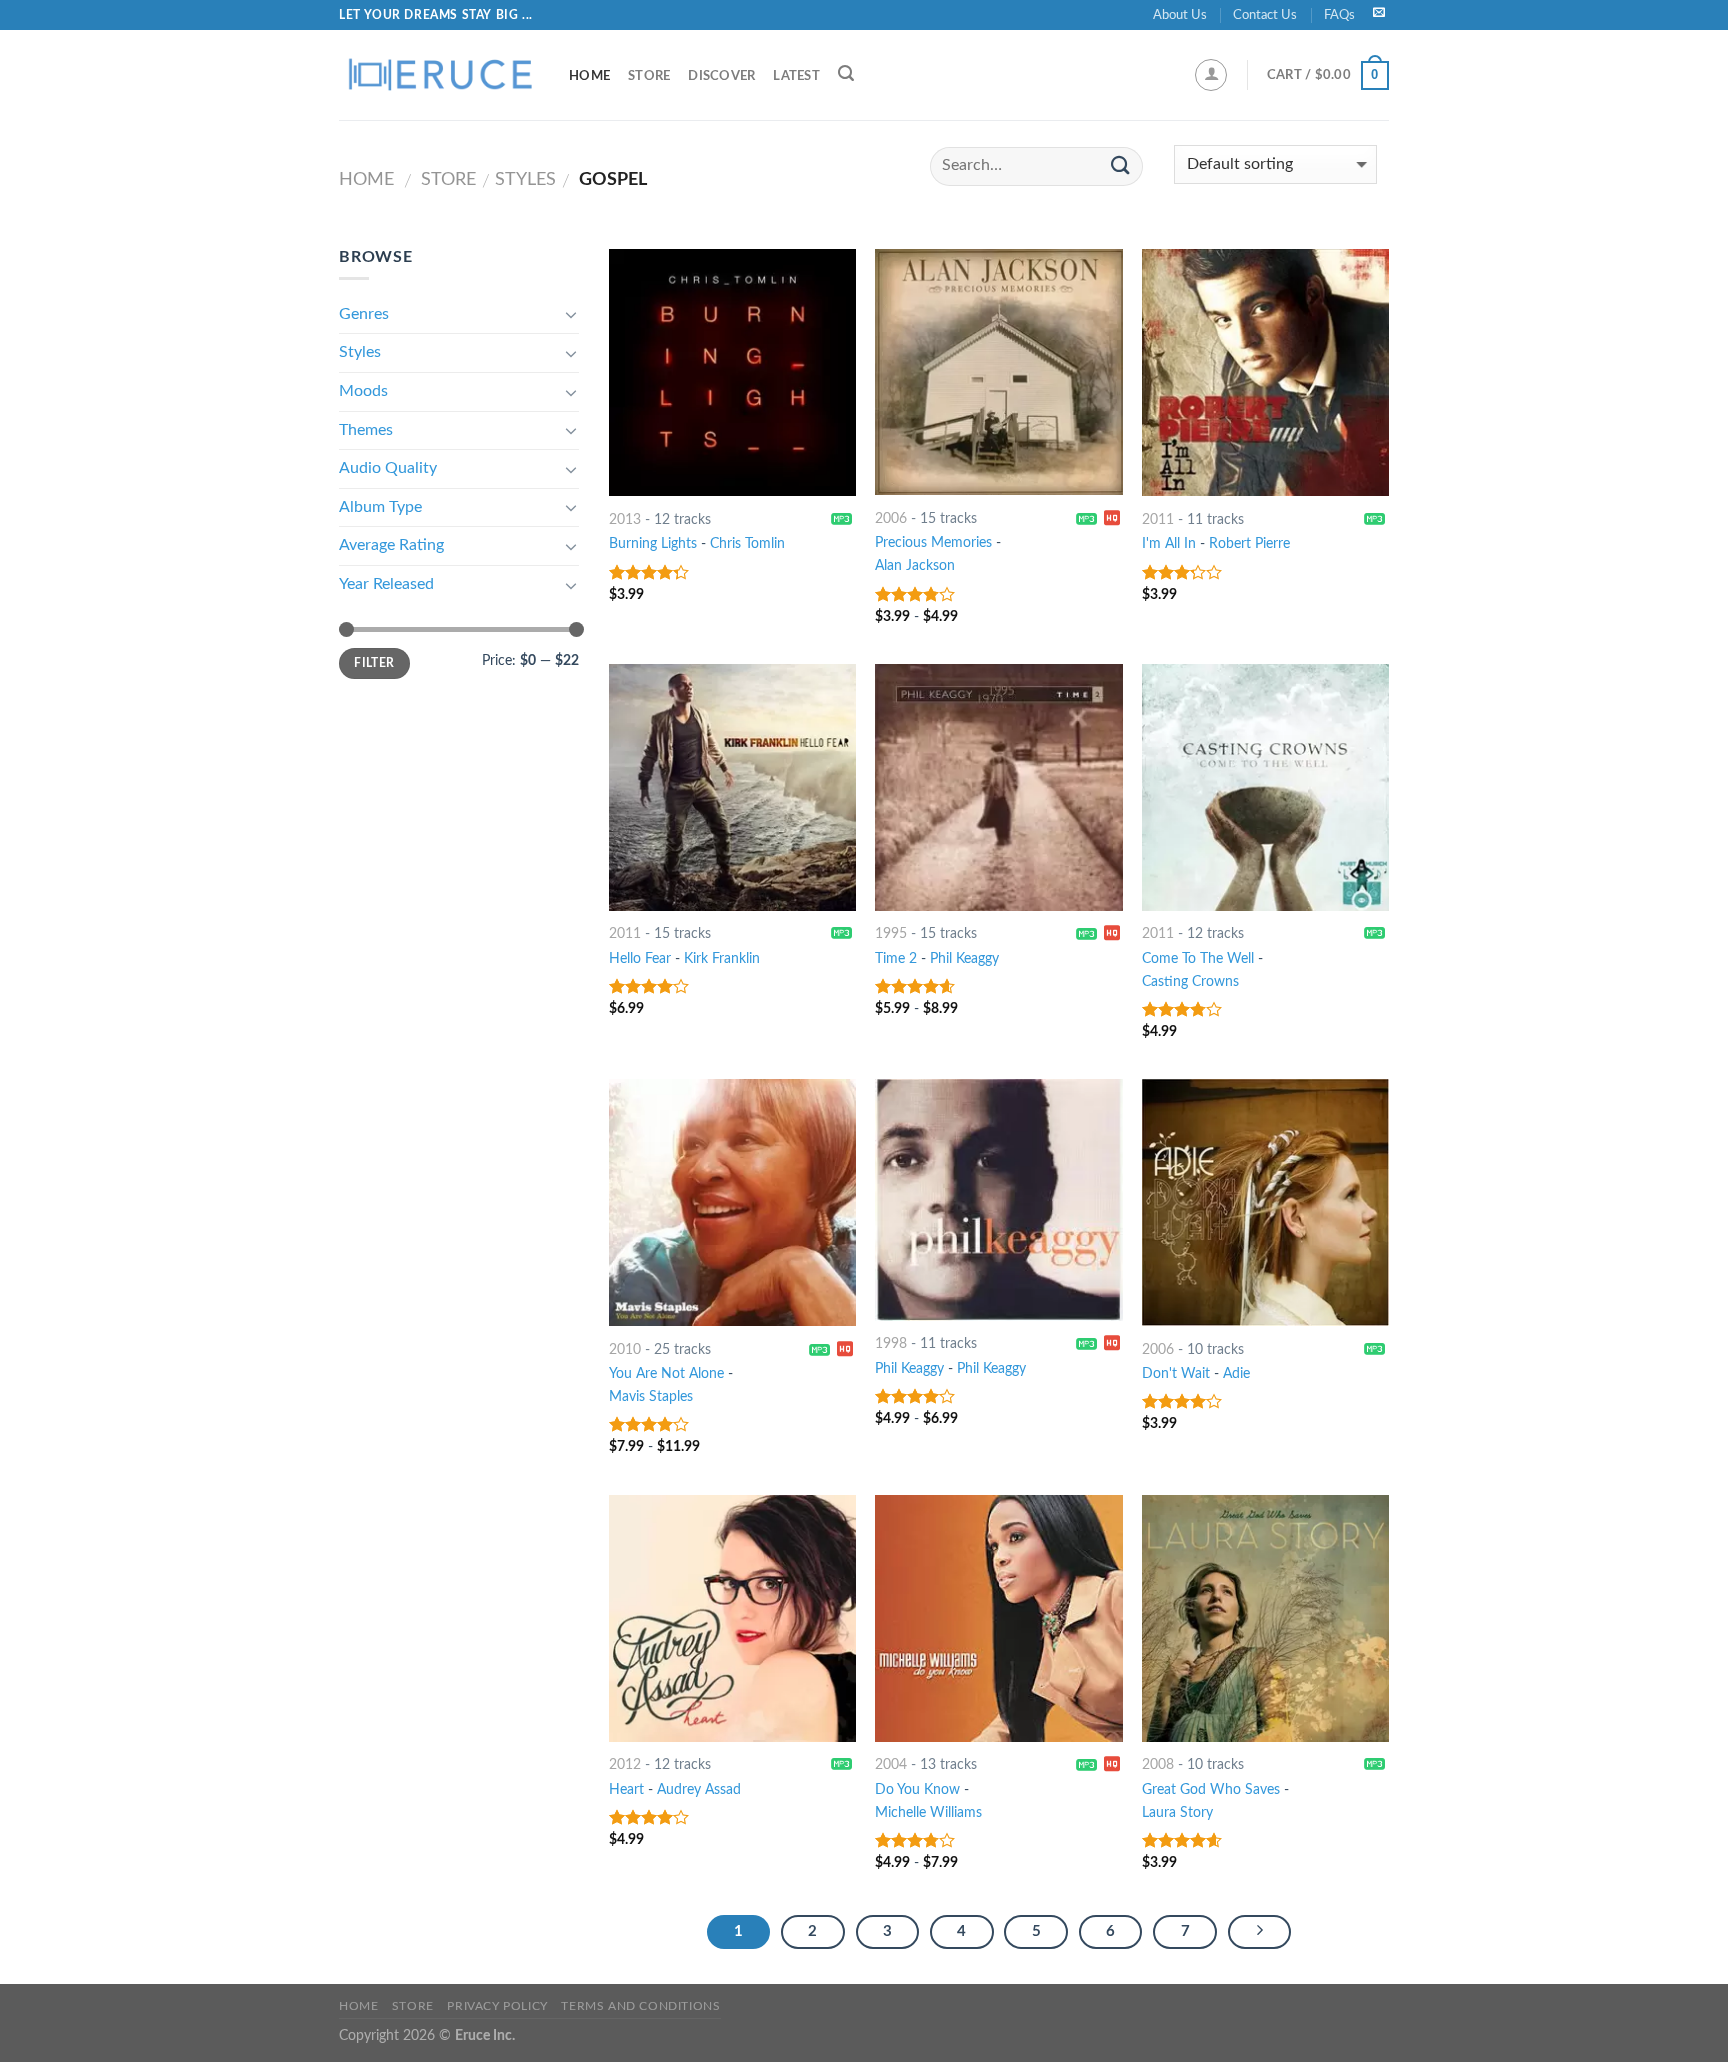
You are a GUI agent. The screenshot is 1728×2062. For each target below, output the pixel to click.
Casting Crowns (1190, 981)
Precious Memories (933, 542)
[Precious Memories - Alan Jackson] (998, 372)
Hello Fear (640, 958)
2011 (1158, 519)
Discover (721, 76)
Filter (374, 663)
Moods (363, 391)
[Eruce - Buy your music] (439, 75)
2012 (625, 1764)
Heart (626, 1789)
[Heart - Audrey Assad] (732, 1618)
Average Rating (391, 545)
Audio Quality (388, 468)
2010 (625, 1349)
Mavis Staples (651, 1396)
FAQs (1339, 15)
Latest (796, 76)
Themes (366, 430)
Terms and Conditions (640, 2006)
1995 (891, 933)
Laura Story (1177, 1812)
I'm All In (1169, 543)
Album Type (380, 507)
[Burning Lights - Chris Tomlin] (732, 372)
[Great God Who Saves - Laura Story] (1265, 1618)
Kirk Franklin (722, 958)
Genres (364, 314)
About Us (1180, 15)
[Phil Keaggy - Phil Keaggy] (998, 1200)
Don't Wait (1176, 1373)
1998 (891, 1343)
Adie (1236, 1373)
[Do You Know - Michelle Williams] (998, 1618)
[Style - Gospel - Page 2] (1260, 1932)
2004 (891, 1764)
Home (589, 76)
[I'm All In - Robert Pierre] (1265, 372)
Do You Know (917, 1789)
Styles (525, 179)
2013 (625, 519)
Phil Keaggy (964, 958)
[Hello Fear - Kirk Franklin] (732, 787)
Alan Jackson (915, 565)
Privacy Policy (497, 2006)
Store (649, 76)
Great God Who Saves (1211, 1789)
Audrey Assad (699, 1789)
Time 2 (896, 958)
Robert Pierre (1249, 543)
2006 (891, 518)
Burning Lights (653, 543)
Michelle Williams (928, 1812)
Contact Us (1265, 15)
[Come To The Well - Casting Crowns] (1265, 787)
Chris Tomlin (747, 543)
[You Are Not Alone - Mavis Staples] (732, 1202)
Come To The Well (1198, 958)
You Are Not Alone (666, 1373)
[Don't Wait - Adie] (1265, 1202)
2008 (1158, 1764)
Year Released (386, 584)
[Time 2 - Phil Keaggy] (998, 787)
